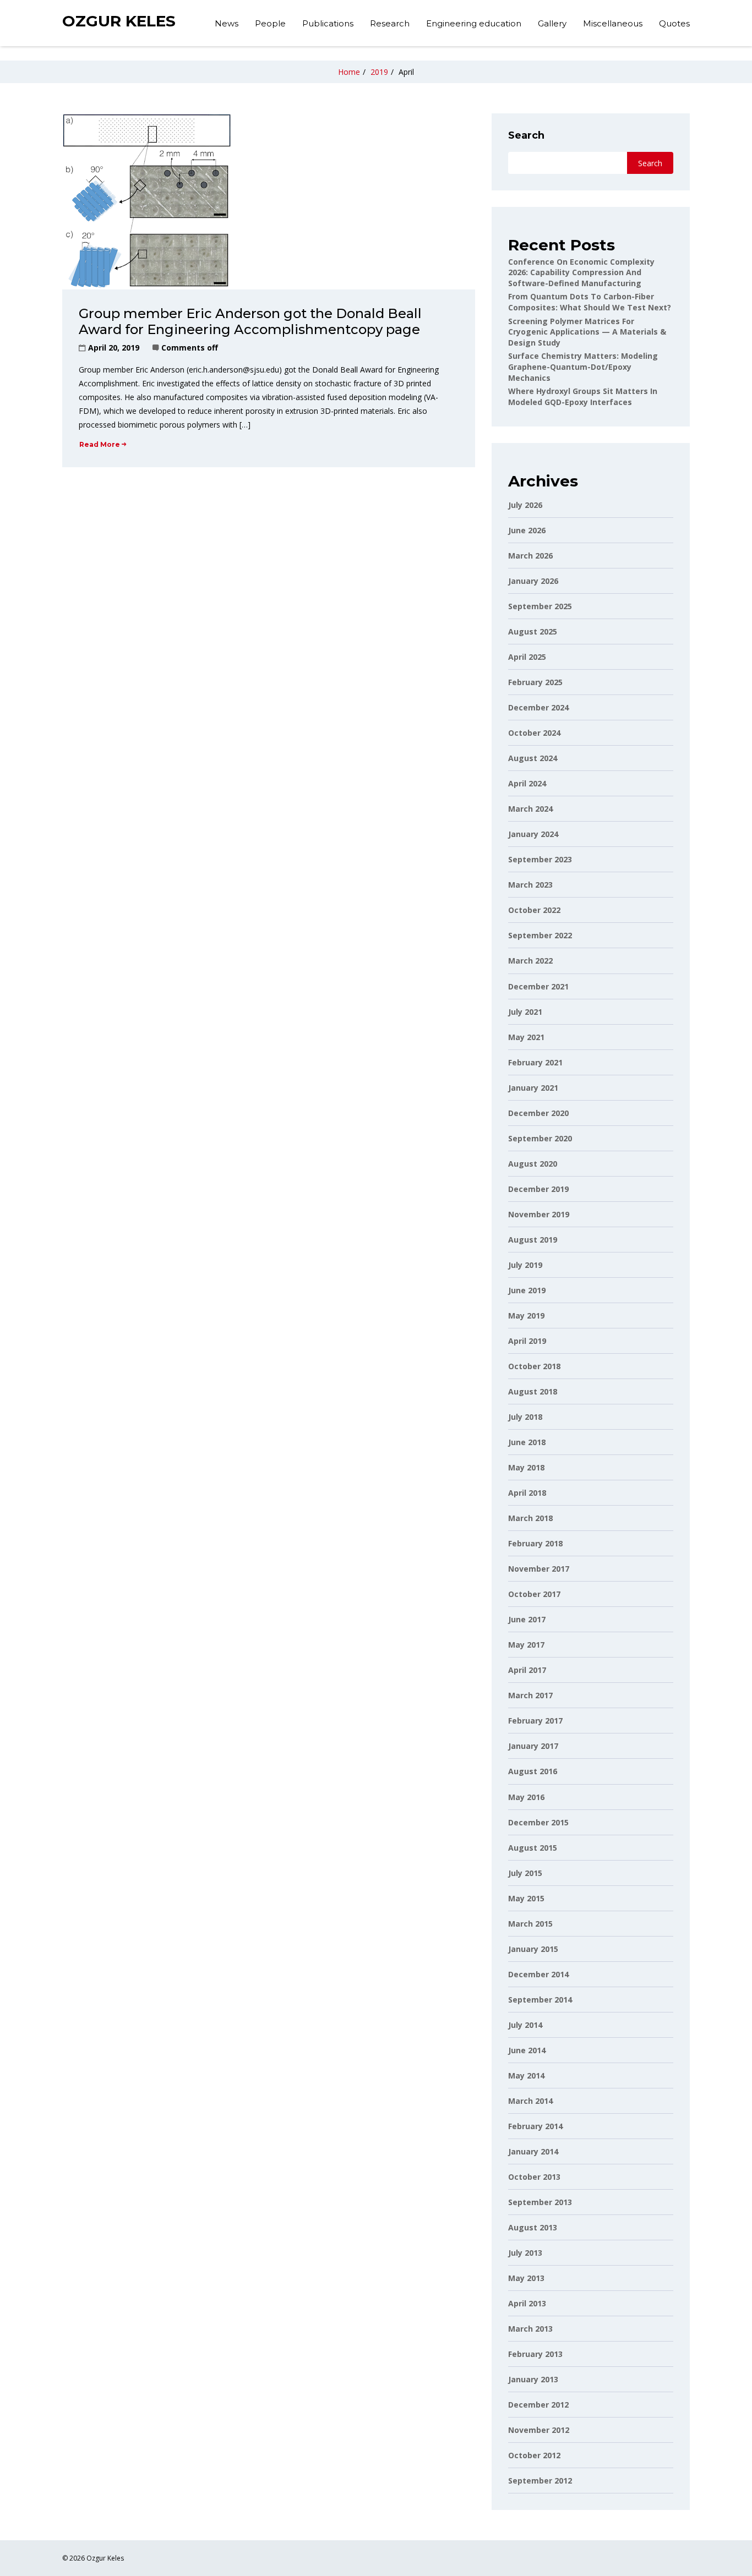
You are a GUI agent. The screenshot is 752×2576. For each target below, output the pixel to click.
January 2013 (533, 2379)
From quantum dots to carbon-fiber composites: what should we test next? (590, 302)
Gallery (552, 23)
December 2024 (538, 707)
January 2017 (533, 1746)
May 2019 (526, 1316)
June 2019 (527, 1290)
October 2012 (534, 2455)
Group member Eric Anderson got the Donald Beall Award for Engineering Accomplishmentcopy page (250, 321)
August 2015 (533, 1848)
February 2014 (535, 2126)
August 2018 (533, 1391)
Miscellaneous (613, 23)
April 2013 (527, 2303)
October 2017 (534, 1594)
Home (349, 72)
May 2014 (526, 2075)
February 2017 (535, 1721)
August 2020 (533, 1164)
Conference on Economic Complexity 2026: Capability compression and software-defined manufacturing (581, 272)
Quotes (674, 23)
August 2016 (533, 1771)
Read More (100, 444)
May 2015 (526, 1898)
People (270, 23)
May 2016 (526, 1797)
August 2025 (533, 631)
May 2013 (526, 2278)
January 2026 (533, 581)
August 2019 (533, 1240)
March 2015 (530, 1924)
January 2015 (533, 1949)
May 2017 (526, 1645)
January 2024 (533, 834)
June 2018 (527, 1442)
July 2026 (525, 505)
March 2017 (530, 1695)
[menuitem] (227, 25)
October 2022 (534, 910)
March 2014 (530, 2101)
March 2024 (530, 809)
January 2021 (533, 1088)
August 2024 (533, 758)
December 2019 (538, 1189)
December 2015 (538, 1822)
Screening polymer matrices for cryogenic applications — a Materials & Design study (587, 332)
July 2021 (525, 1012)
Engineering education (474, 23)
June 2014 (527, 2050)
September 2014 (540, 2000)
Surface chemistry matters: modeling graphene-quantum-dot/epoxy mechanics (583, 367)
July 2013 (525, 2253)
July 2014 (525, 2025)
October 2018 (534, 1366)
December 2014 (538, 1974)
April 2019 (527, 1341)
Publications (328, 23)
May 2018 (526, 1467)
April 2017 (527, 1670)
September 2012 (540, 2481)
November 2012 (539, 2430)
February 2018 (535, 1543)
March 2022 (530, 961)
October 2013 (534, 2177)
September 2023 (540, 859)
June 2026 (527, 530)
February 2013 (535, 2354)
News (227, 23)
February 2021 (535, 1062)
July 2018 (525, 1417)
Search (526, 135)
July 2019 (525, 1265)
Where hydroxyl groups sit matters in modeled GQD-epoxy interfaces (583, 396)
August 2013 (533, 2227)
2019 (379, 72)
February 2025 (535, 682)
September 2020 (540, 1138)
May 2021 (526, 1037)
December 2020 (538, 1113)
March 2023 (530, 885)
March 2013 (530, 2329)
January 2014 (533, 2151)
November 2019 (539, 1214)
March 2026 (530, 556)
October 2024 (534, 733)
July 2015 (525, 1873)
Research (390, 23)
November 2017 (539, 1569)
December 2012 (538, 2405)
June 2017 (527, 1619)
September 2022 (540, 935)
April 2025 (527, 657)
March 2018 (530, 1518)
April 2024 (527, 783)
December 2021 (538, 986)
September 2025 (540, 606)
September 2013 (540, 2202)
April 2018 (527, 1493)
